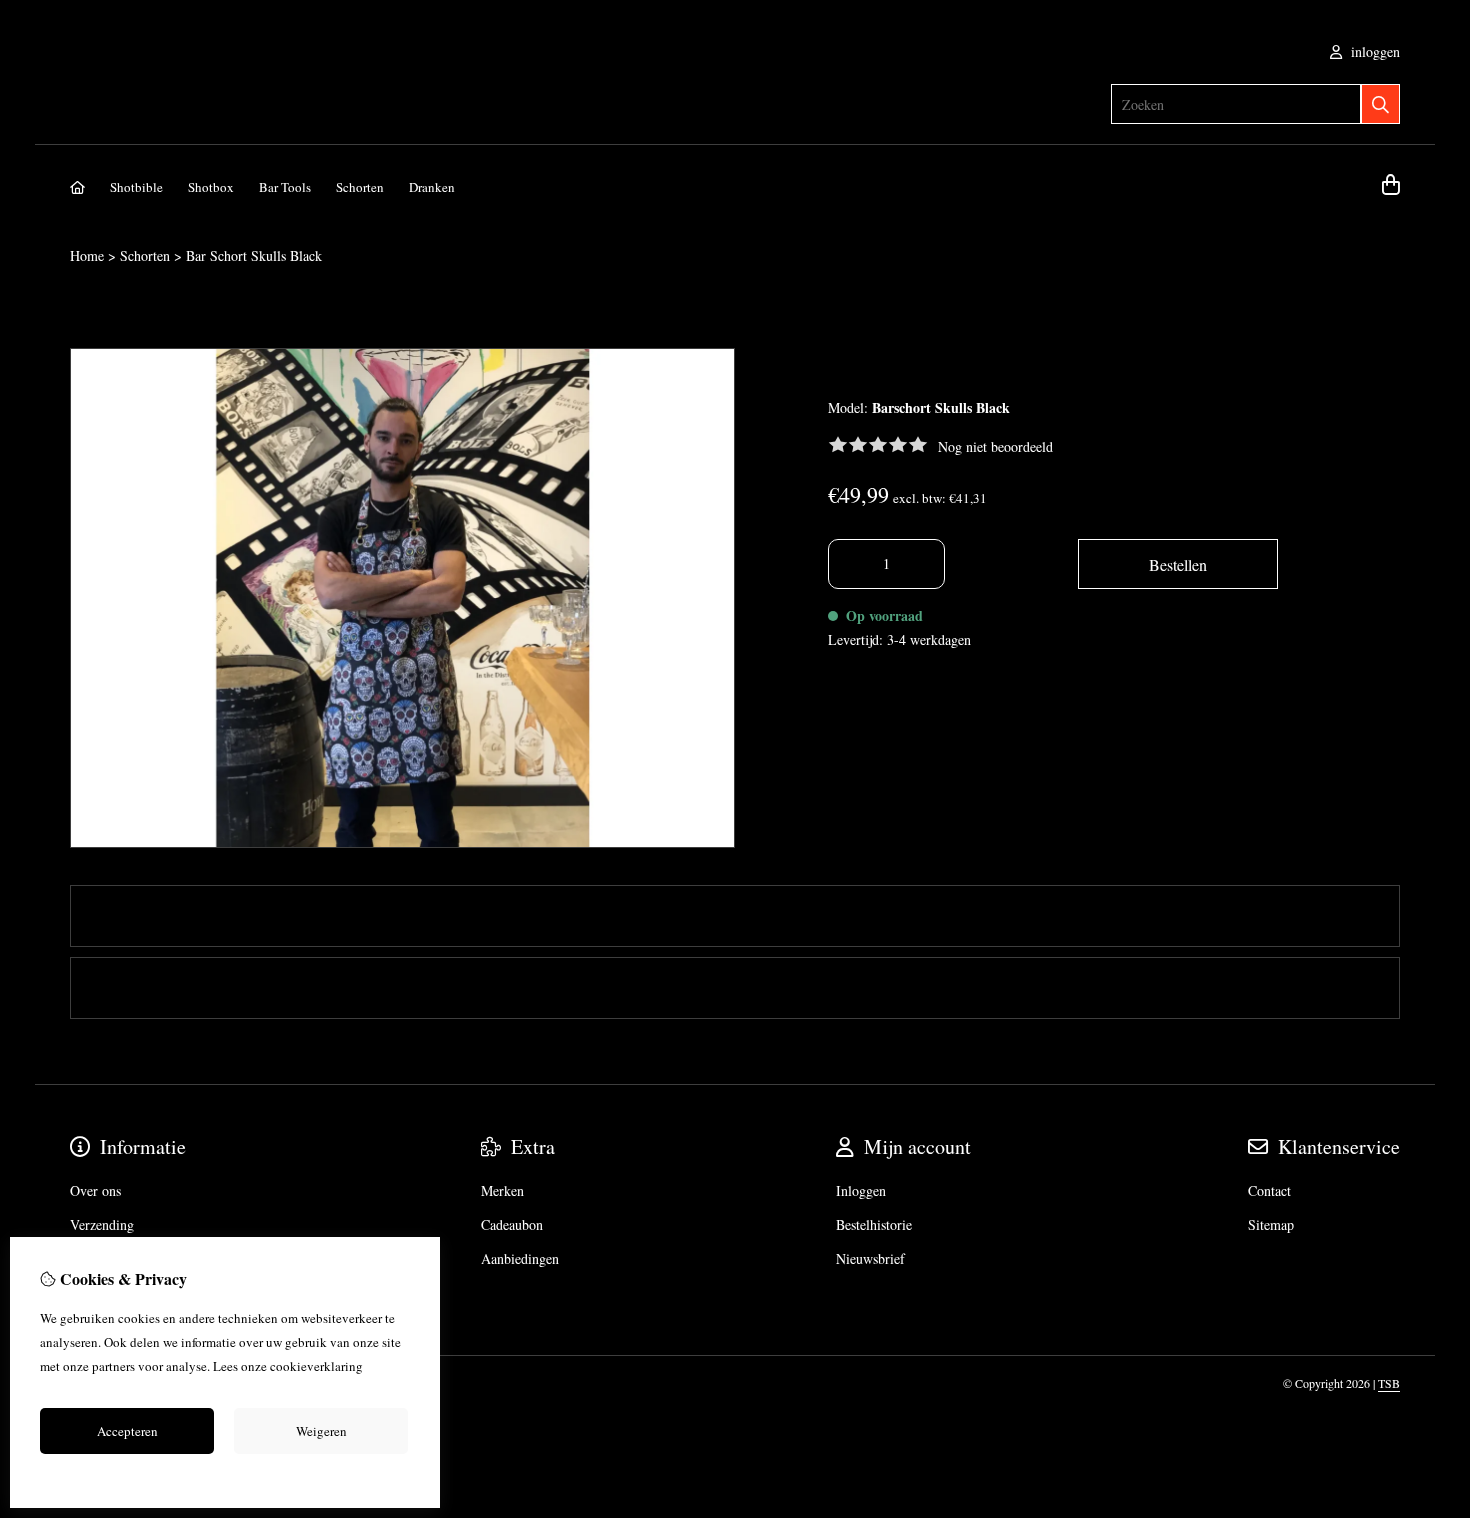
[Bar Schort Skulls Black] (402, 842)
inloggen (1373, 51)
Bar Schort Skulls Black (254, 255)
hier (376, 1366)
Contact (1269, 1190)
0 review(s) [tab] (140, 987)
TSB (1389, 1383)
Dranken (432, 187)
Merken (502, 1190)
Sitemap (1271, 1224)
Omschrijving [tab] (149, 915)
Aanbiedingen (520, 1258)
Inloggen (861, 1190)
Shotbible (136, 187)
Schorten (360, 187)
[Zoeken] (1380, 104)
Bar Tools (285, 187)
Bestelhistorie (874, 1224)
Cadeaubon (512, 1224)
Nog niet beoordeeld (995, 446)
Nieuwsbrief (870, 1258)
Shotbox (211, 187)
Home (87, 255)
